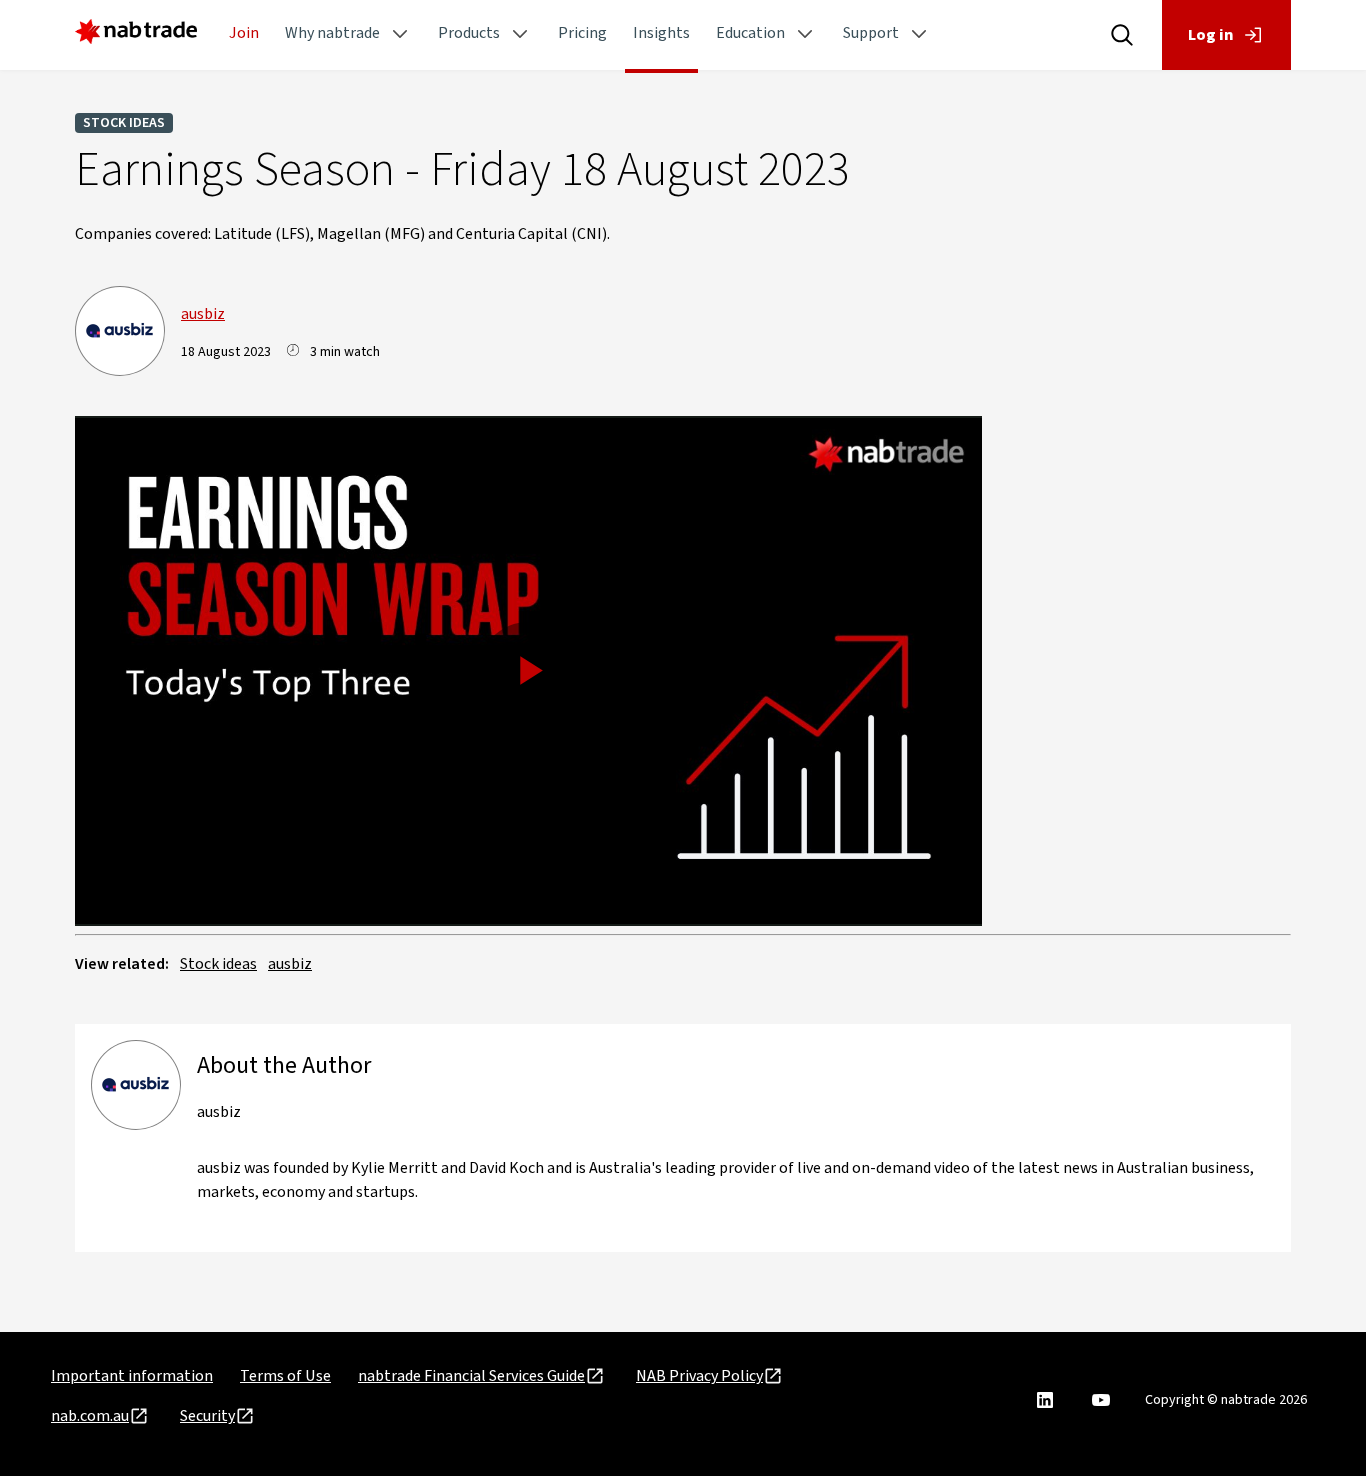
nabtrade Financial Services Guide (471, 1376)
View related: (122, 964)
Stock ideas (124, 123)
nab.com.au (90, 1416)
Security (207, 1416)
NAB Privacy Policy (699, 1376)
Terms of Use (285, 1376)
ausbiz (203, 314)
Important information (132, 1376)
